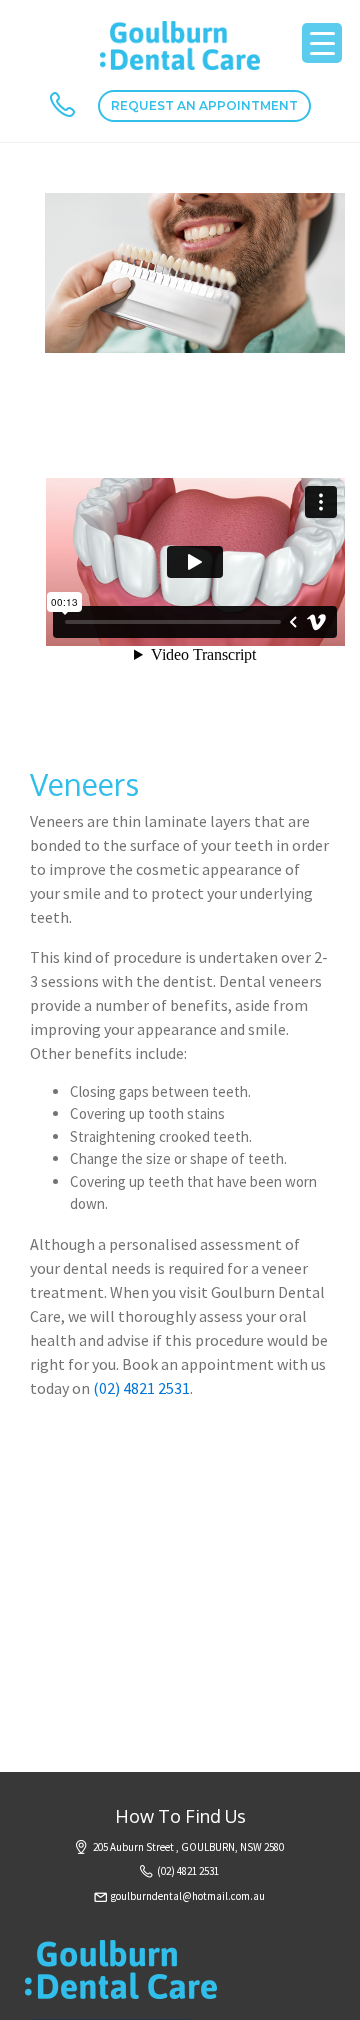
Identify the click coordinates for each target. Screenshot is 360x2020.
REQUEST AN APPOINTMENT (204, 105)
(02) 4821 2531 (141, 1388)
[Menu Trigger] (322, 43)
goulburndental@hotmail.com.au (188, 1896)
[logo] (180, 43)
